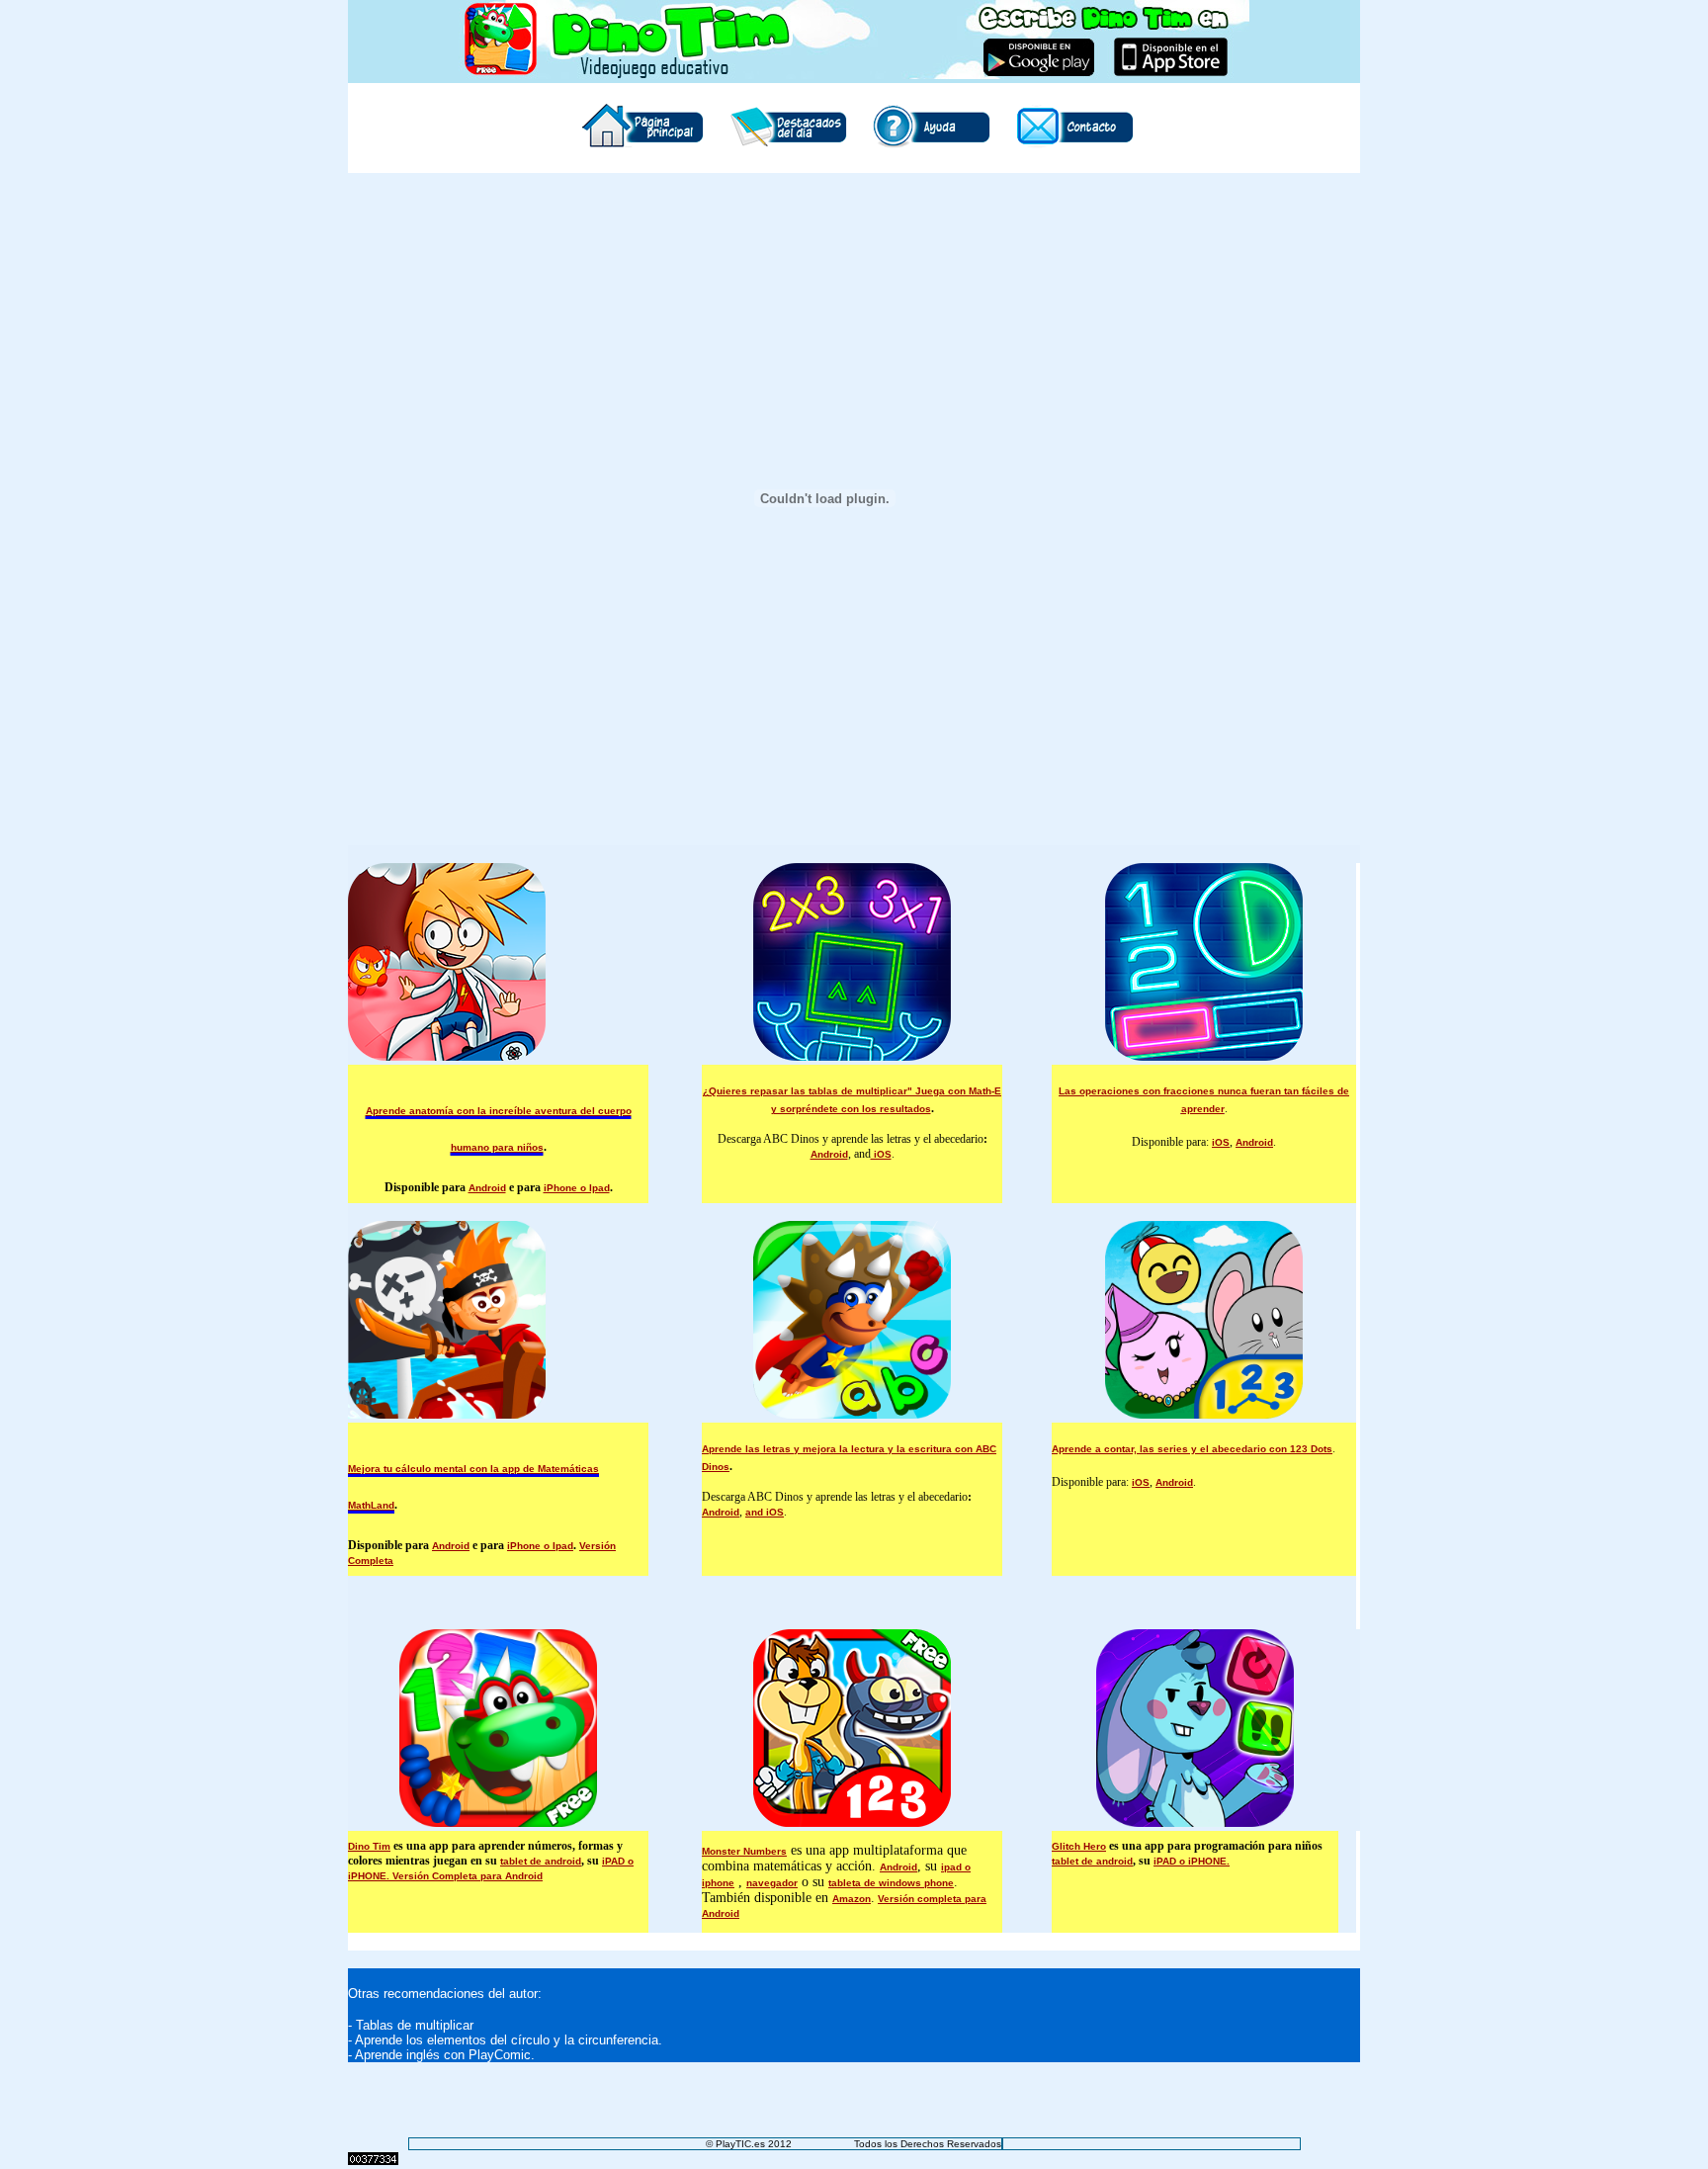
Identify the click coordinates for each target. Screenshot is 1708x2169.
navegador (772, 1883)
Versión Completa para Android (468, 1876)
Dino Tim (369, 1846)
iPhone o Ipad (577, 1188)
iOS (881, 1154)
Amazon (852, 1899)
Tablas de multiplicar (415, 2025)
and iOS (765, 1512)
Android (487, 1188)
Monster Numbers (744, 1851)
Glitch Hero (1079, 1846)
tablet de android (541, 1861)
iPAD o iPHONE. (1192, 1861)
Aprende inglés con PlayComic (443, 2055)
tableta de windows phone (891, 1883)
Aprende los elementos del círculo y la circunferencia (507, 2040)
